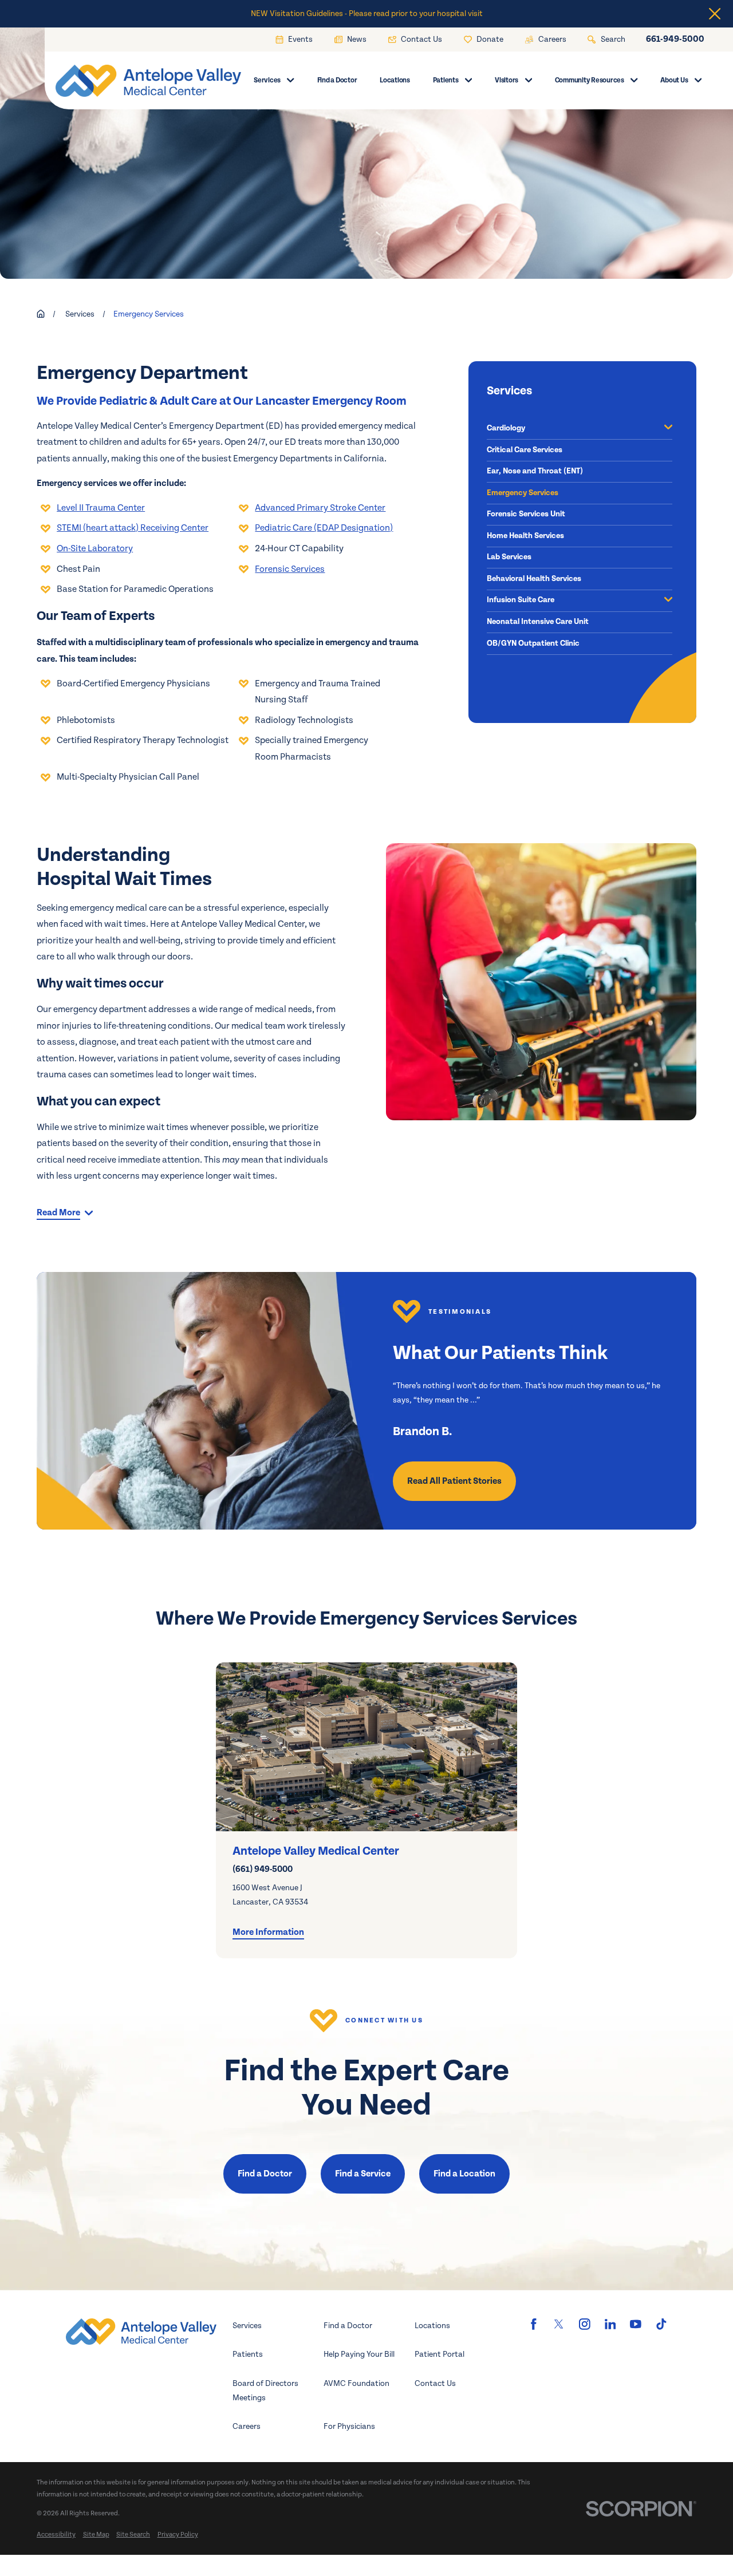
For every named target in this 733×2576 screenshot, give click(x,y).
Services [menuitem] (267, 80)
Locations (432, 2326)
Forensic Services (290, 569)
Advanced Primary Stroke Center (320, 508)
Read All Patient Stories (454, 1481)
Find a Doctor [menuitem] (337, 80)
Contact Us (435, 2383)
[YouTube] (636, 2324)
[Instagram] (585, 2324)
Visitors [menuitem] (507, 80)
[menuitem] (573, 429)
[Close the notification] (715, 14)
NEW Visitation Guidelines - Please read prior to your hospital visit (367, 13)
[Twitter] (559, 2324)
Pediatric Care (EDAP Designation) (324, 528)
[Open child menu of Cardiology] (668, 428)
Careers (247, 2426)
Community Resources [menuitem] (590, 80)
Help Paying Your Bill (359, 2354)
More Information (268, 1932)
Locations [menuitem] (395, 80)
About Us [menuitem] (674, 80)
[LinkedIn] (610, 2324)
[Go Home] (41, 314)
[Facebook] (534, 2324)
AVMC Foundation (356, 2383)
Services (247, 2326)
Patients (248, 2354)
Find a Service (363, 2174)
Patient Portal (440, 2354)
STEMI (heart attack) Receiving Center (133, 528)
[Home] (137, 81)
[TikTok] (661, 2324)
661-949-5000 (675, 39)
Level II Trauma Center (101, 508)
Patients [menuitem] (446, 80)
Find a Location (464, 2174)
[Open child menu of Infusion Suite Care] (668, 601)
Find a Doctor (265, 2174)
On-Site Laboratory (95, 549)
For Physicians (349, 2426)
